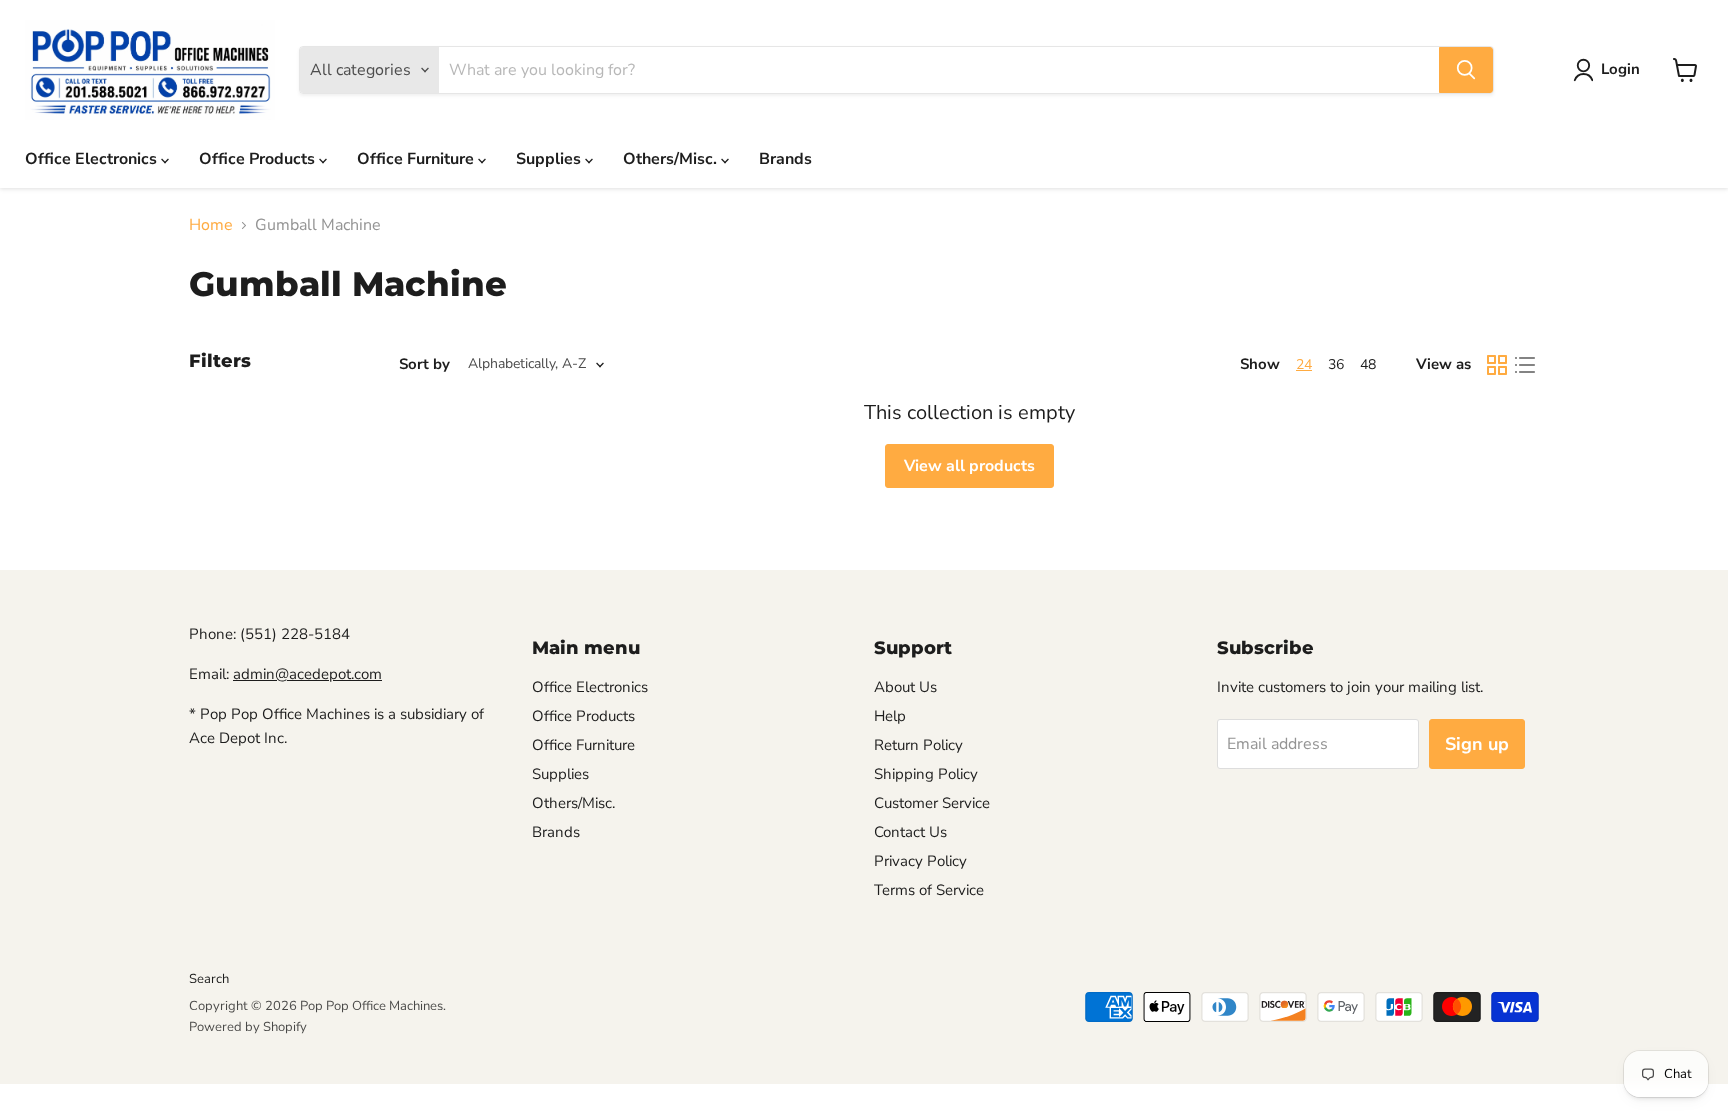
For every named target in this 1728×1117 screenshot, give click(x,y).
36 (1336, 364)
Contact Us (910, 832)
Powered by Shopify (248, 1027)
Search (209, 979)
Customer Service (932, 803)
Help (890, 716)
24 (1304, 364)
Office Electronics (93, 159)
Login (1620, 69)
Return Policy (918, 745)
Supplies (550, 159)
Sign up (1477, 744)
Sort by (424, 364)
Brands (785, 159)
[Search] (1466, 70)
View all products (969, 466)
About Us (905, 687)
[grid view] (1497, 365)
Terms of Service (929, 890)
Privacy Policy (920, 861)
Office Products (259, 159)
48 (1368, 364)
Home (211, 225)
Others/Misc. (672, 159)
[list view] (1525, 365)
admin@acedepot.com (307, 674)
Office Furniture (417, 159)
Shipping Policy (926, 774)
